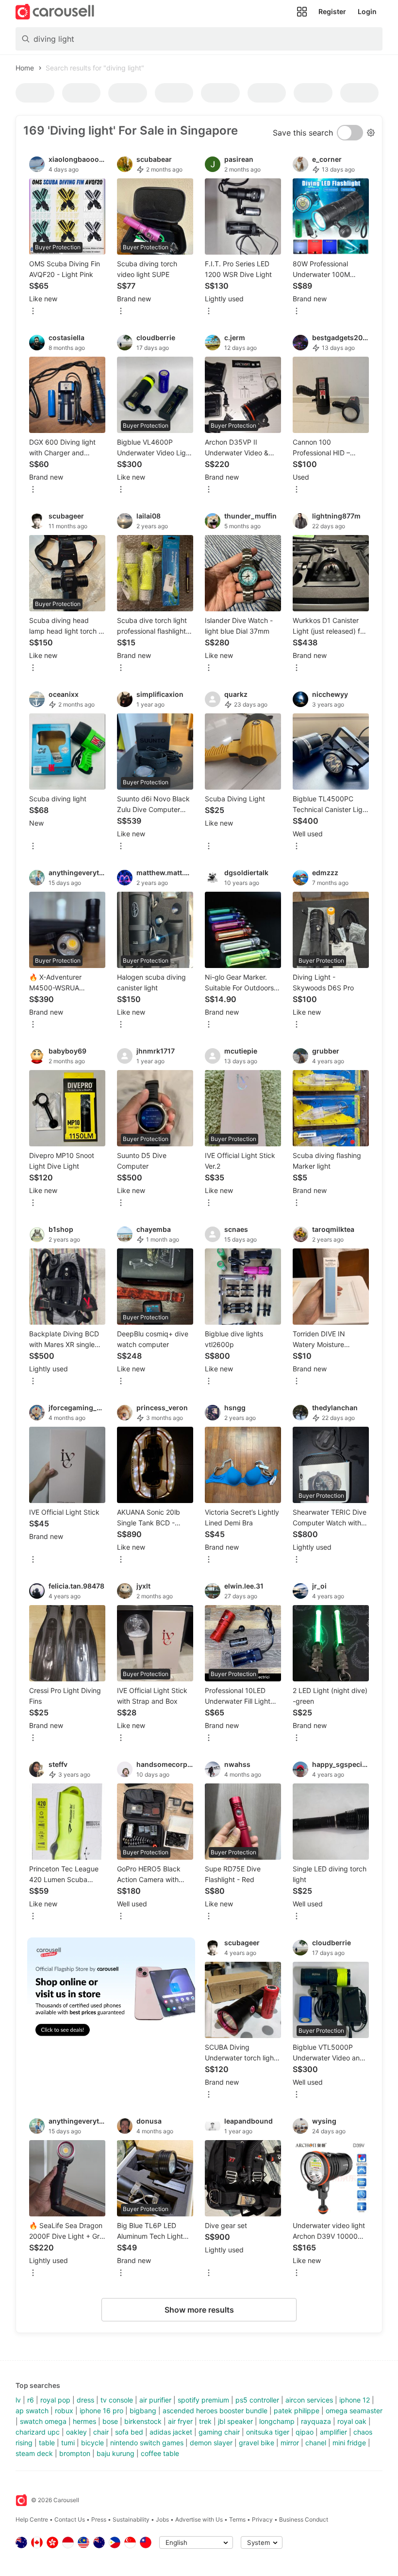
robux (64, 2411)
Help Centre (32, 2519)
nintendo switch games (147, 2443)
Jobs (162, 2519)
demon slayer (211, 2443)
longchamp (277, 2421)
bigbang (143, 2411)
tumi (68, 2443)
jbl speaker (235, 2421)
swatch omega (43, 2421)
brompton (75, 2453)
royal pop (55, 2400)
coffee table (160, 2453)
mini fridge (349, 2443)
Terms (237, 2519)
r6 (31, 2400)
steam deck (34, 2453)
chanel (316, 2443)
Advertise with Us (199, 2519)
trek (205, 2421)
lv (18, 2400)
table (47, 2443)
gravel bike (257, 2443)
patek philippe (297, 2411)
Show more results (199, 2310)
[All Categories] (302, 12)
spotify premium (203, 2400)
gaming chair (219, 2432)
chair (101, 2432)
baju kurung (116, 2453)
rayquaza (316, 2421)
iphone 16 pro (101, 2411)
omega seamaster (354, 2411)
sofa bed (129, 2432)
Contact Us (70, 2519)
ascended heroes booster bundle (215, 2411)
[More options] (33, 312)
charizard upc (38, 2432)
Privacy (262, 2519)
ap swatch (32, 2411)
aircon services (309, 2400)
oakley (76, 2432)
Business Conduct (304, 2519)
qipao (305, 2432)
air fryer (180, 2421)
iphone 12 (355, 2400)
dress (85, 2400)
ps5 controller (257, 2400)
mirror (290, 2443)
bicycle (92, 2443)
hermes (84, 2421)
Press (99, 2519)
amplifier (333, 2432)
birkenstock (143, 2421)
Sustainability (131, 2519)
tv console (117, 2400)
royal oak (352, 2421)
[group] (111, 1993)
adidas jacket (171, 2432)
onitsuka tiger (268, 2432)
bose (110, 2421)
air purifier (155, 2400)
